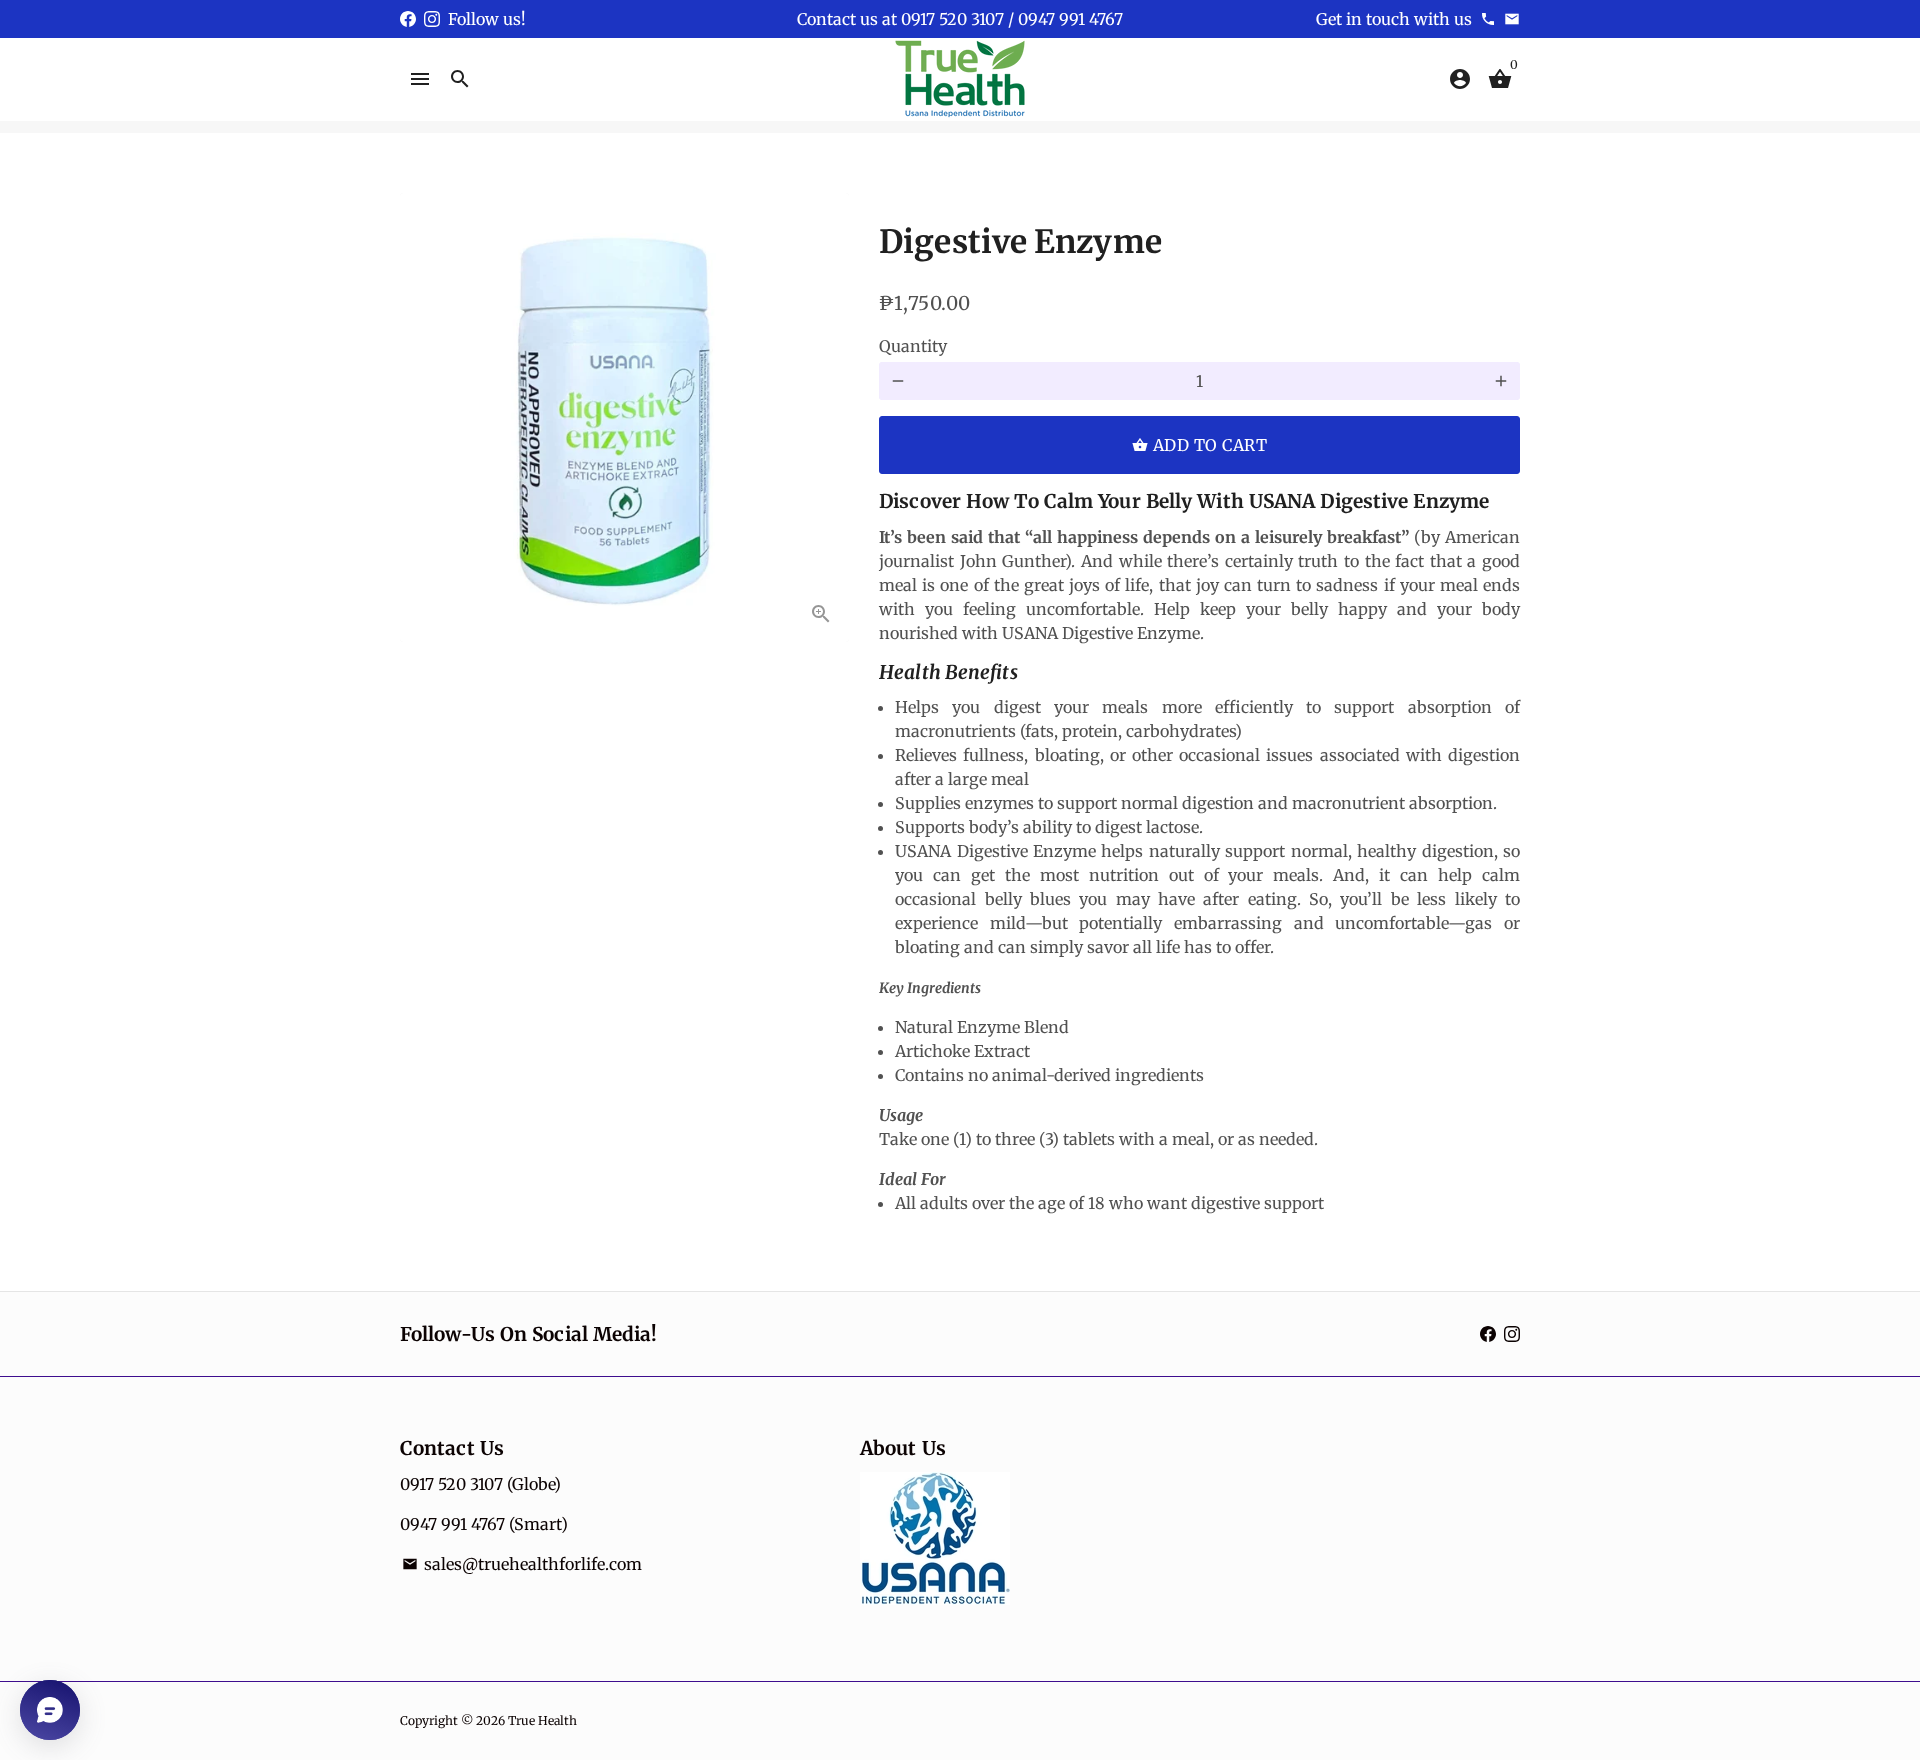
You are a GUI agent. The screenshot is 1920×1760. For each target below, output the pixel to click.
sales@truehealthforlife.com (522, 1564)
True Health (542, 1720)
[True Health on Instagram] (432, 19)
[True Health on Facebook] (408, 19)
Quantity (913, 346)
